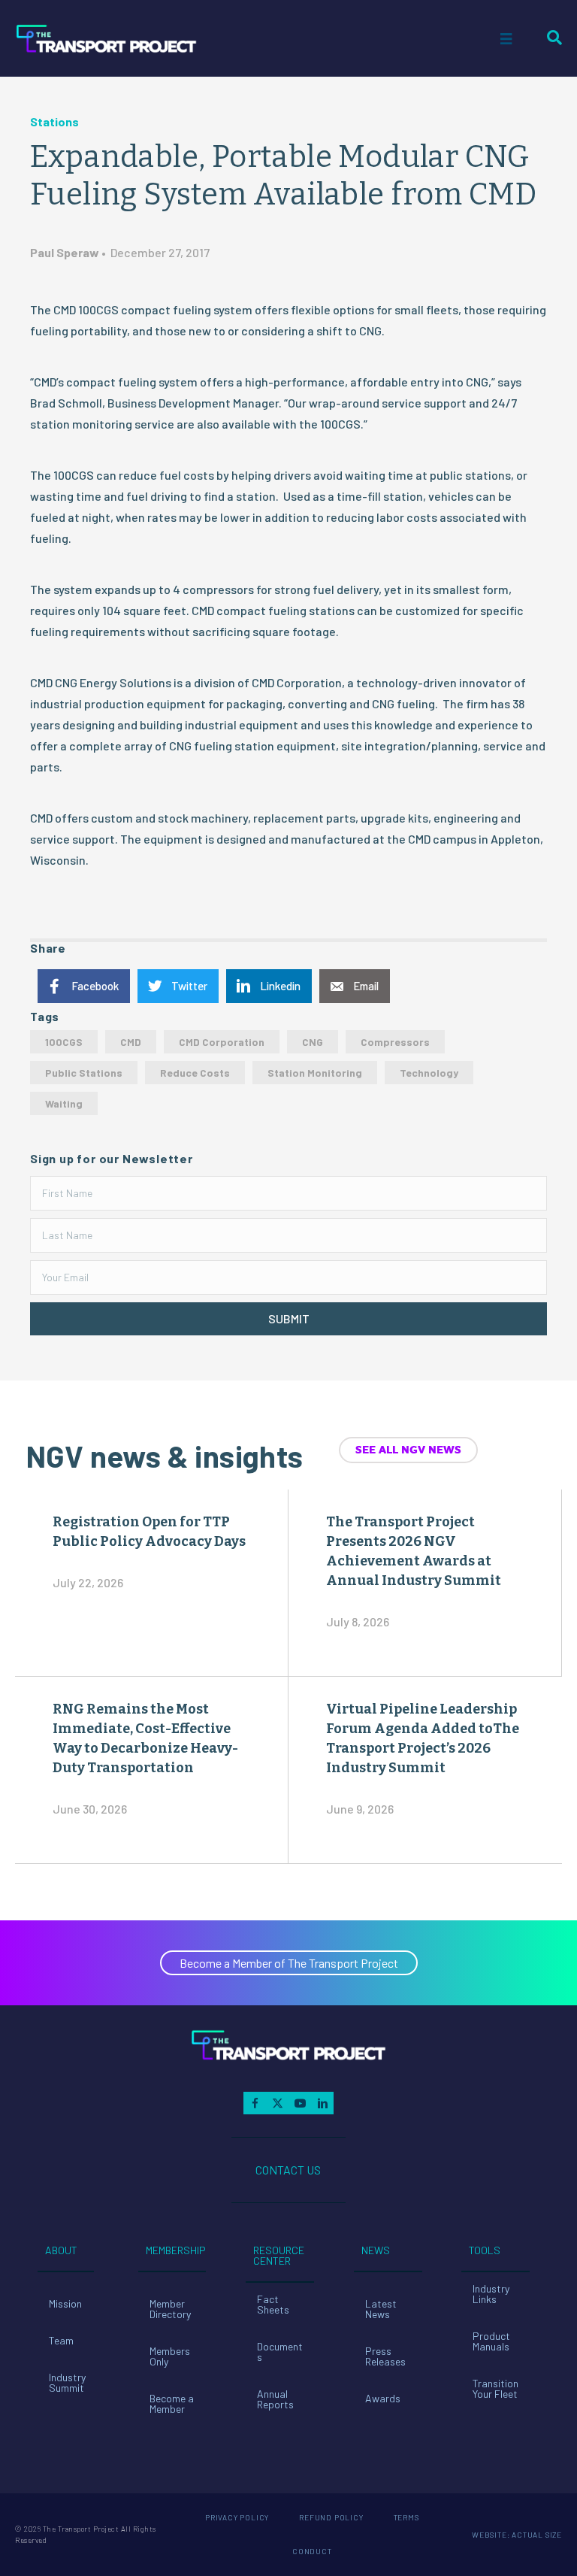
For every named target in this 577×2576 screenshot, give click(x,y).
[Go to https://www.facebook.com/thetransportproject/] (255, 2103)
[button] (288, 1319)
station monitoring (315, 1073)
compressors (395, 1042)
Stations (54, 121)
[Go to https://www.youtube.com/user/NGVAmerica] (300, 2103)
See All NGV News (408, 1450)
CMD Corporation (222, 1042)
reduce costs (195, 1073)
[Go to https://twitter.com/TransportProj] (277, 2103)
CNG (313, 1042)
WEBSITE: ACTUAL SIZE (517, 2535)
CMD (131, 1042)
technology (429, 1073)
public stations (84, 1073)
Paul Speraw (65, 252)
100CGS (64, 1042)
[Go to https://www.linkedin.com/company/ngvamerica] (322, 2103)
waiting (64, 1103)
